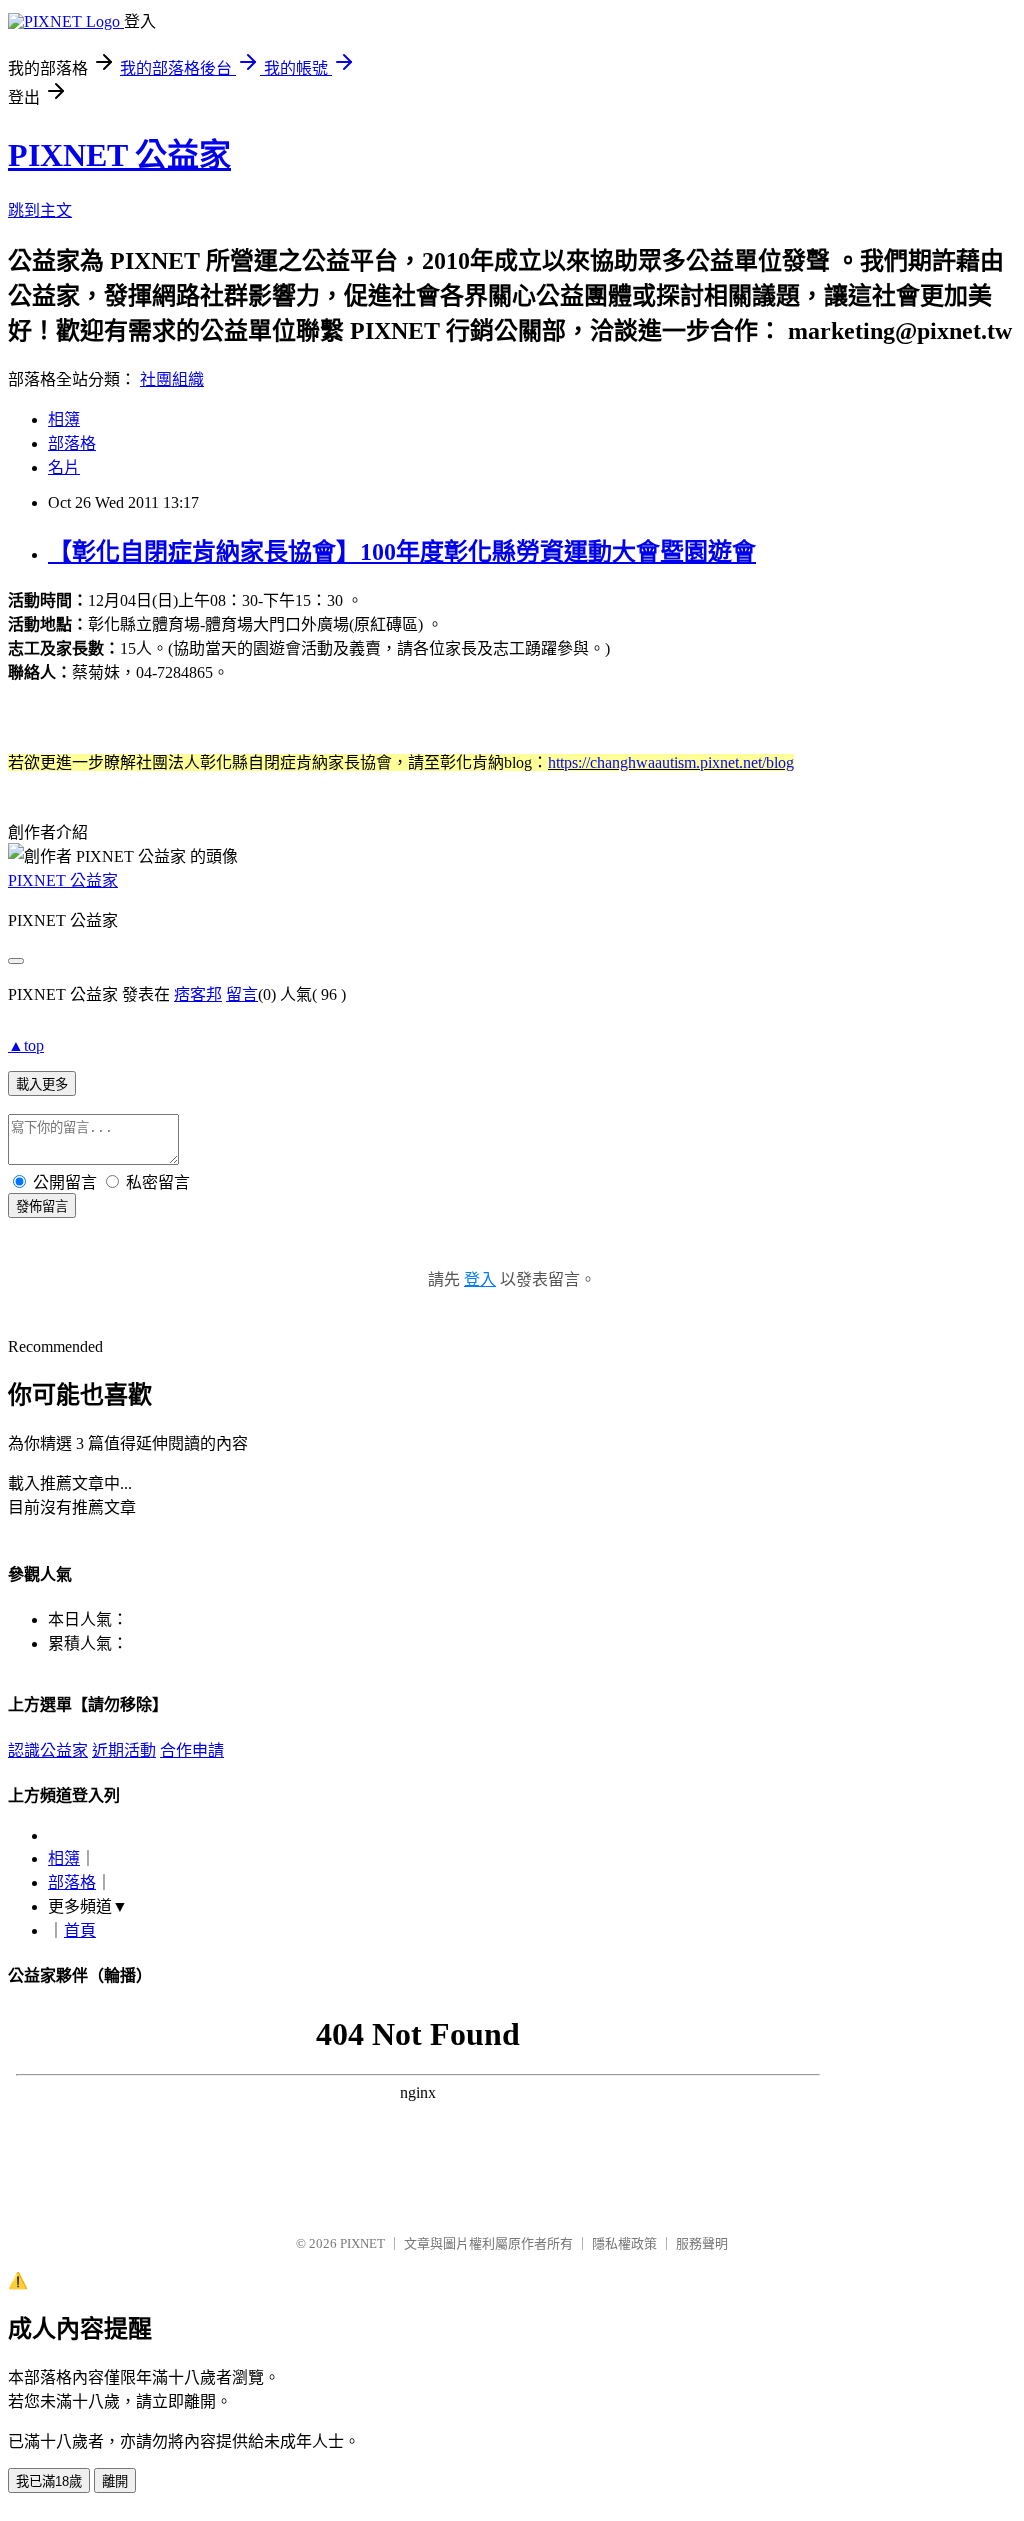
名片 (64, 467)
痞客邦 (198, 994)
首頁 (80, 1930)
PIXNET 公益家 (119, 155)
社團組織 (172, 379)
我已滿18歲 (49, 2481)
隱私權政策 (624, 2243)
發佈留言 (42, 1206)
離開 (115, 2481)
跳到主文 (40, 210)
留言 (242, 994)
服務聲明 (702, 2243)
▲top (26, 1045)
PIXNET (362, 2243)
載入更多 (42, 1084)
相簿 (64, 419)
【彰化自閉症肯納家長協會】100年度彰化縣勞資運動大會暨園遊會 (402, 552)
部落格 (72, 443)
